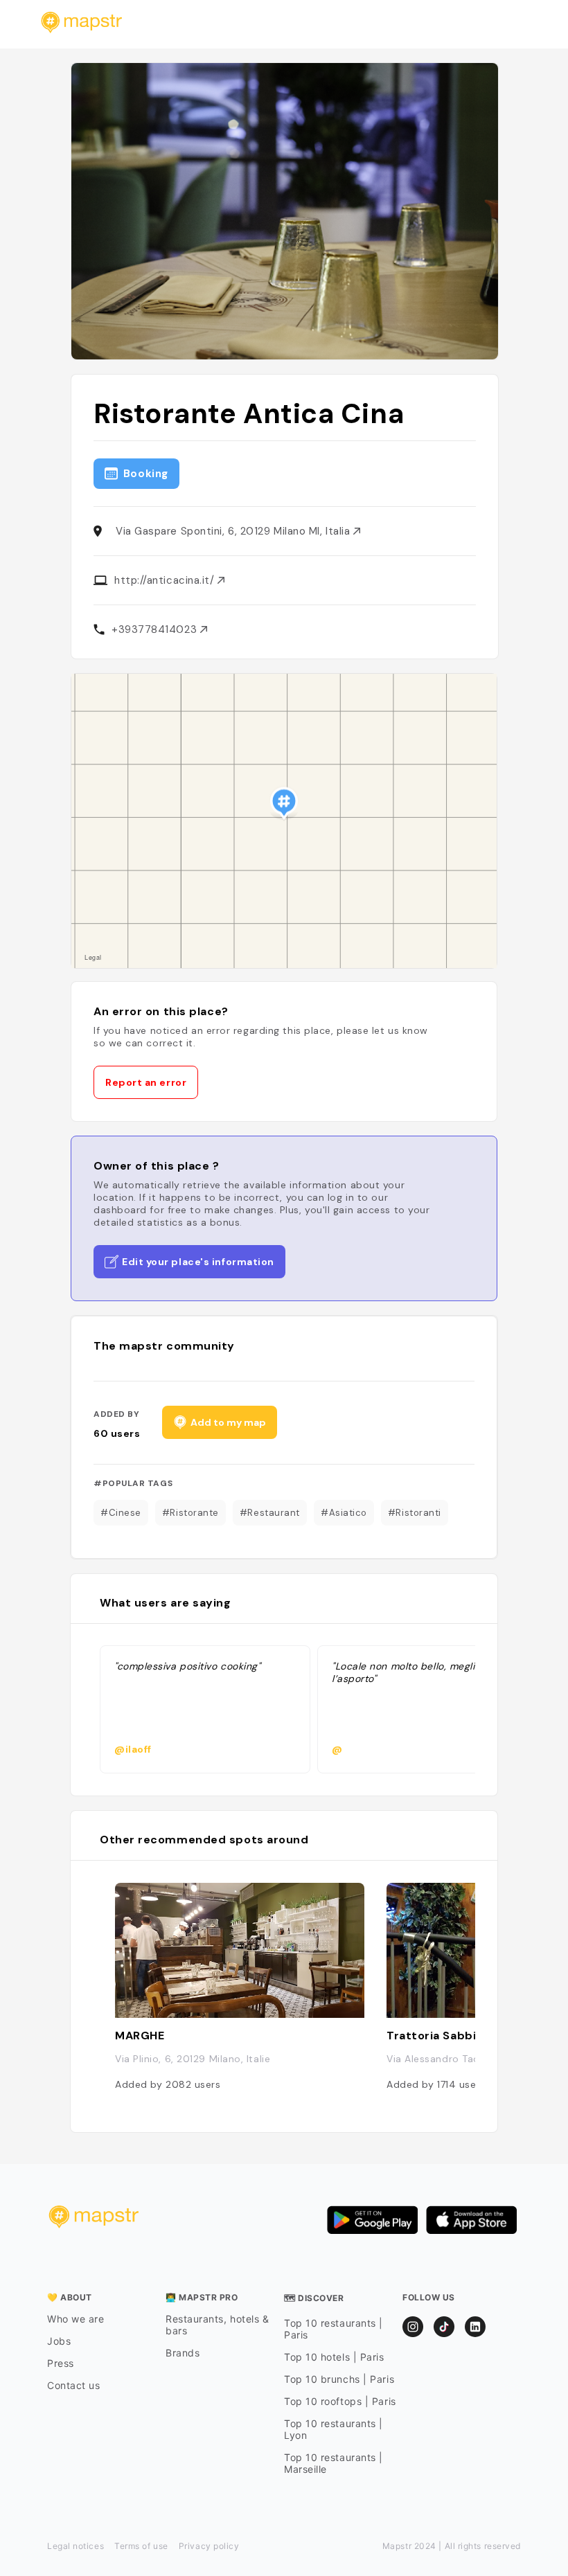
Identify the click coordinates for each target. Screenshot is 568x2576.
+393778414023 (156, 629)
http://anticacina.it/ (166, 580)
